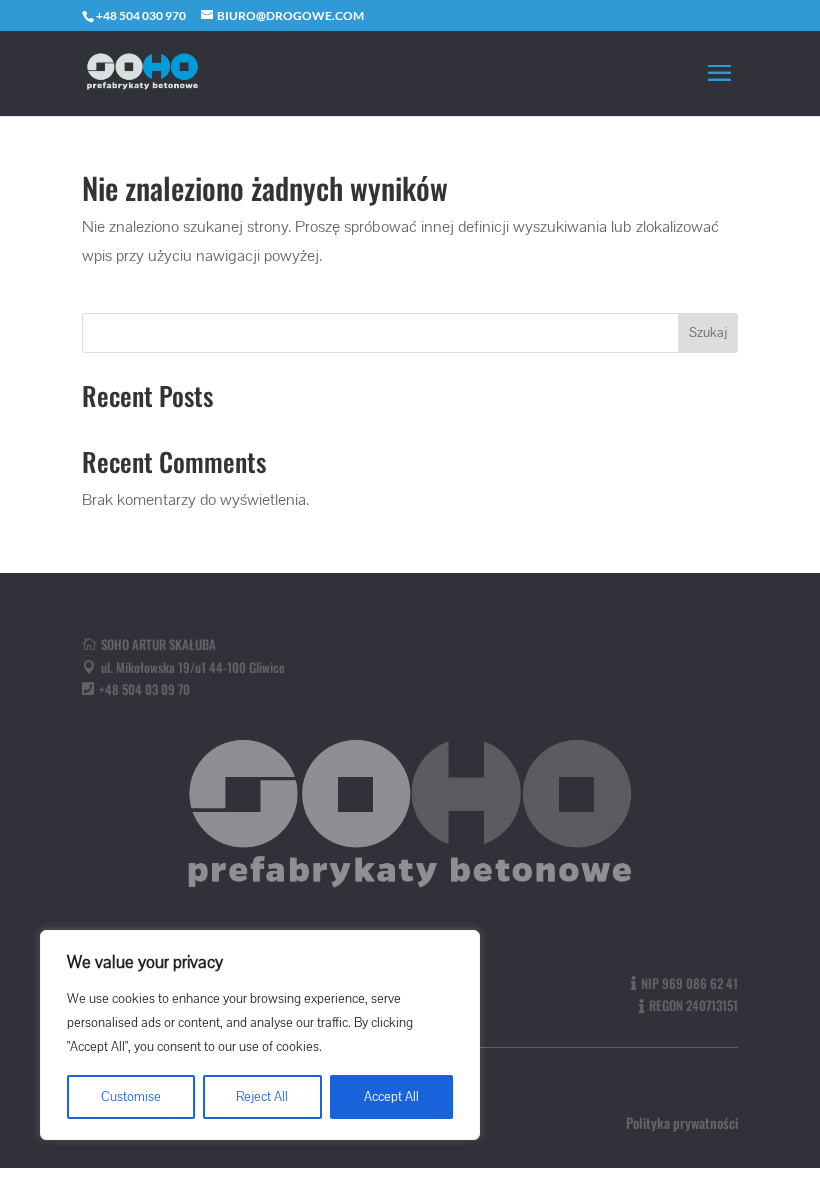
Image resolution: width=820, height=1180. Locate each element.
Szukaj (708, 333)
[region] (260, 1035)
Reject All (262, 1097)
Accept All (391, 1097)
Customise (131, 1097)
